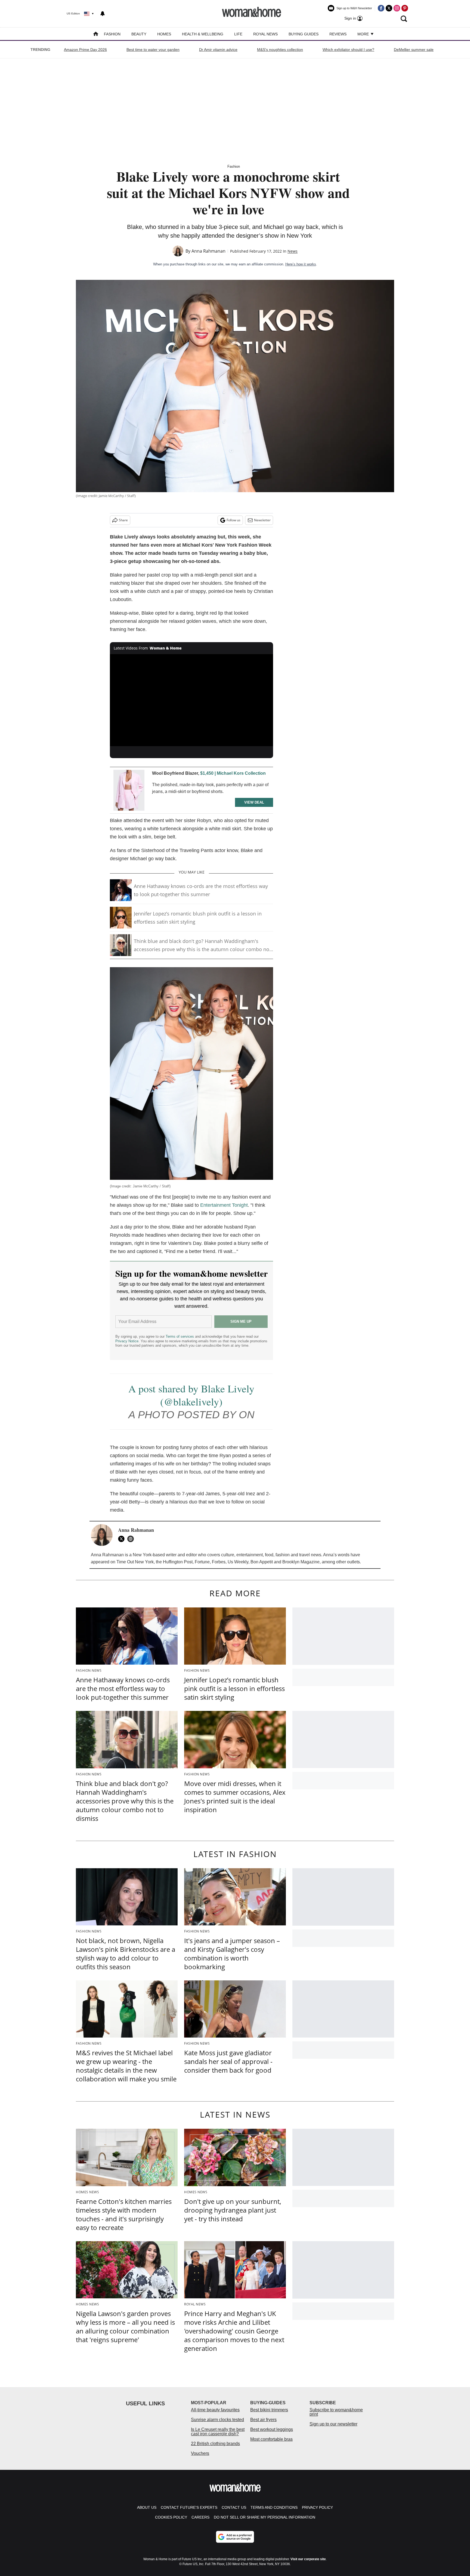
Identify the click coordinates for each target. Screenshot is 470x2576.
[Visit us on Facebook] (381, 8)
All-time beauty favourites (215, 2410)
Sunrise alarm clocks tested (217, 2420)
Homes (164, 34)
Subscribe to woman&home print (336, 2412)
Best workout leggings (272, 2429)
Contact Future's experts (189, 2507)
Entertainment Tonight (224, 1205)
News (293, 251)
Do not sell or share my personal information (265, 2517)
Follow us (234, 520)
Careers (200, 2517)
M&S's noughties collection (280, 50)
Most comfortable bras (271, 2439)
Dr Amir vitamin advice (218, 50)
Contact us (234, 2507)
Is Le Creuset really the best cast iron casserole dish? (218, 2432)
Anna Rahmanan (208, 251)
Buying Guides (304, 34)
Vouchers (200, 2453)
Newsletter (262, 520)
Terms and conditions (274, 2507)
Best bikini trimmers (269, 2410)
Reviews (338, 34)
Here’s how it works (301, 264)
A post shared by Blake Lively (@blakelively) (191, 1395)
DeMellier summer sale (414, 50)
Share (123, 520)
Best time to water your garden (153, 50)
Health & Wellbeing (203, 34)
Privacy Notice (127, 1341)
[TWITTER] (123, 1539)
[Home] (96, 34)
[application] (191, 700)
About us (147, 2507)
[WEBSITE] (132, 1539)
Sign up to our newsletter (333, 2424)
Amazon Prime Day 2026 (85, 50)
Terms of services (180, 1336)
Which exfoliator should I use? (348, 50)
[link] (129, 790)
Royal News (265, 34)
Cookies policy (171, 2517)
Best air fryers (263, 2420)
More (364, 34)
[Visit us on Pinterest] (405, 8)
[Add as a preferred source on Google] (235, 2537)
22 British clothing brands (215, 2444)
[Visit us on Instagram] (397, 8)
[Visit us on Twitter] (389, 8)
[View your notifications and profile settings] (103, 14)
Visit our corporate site (308, 2559)
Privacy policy (317, 2507)
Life (238, 34)
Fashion (112, 34)
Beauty (139, 34)
